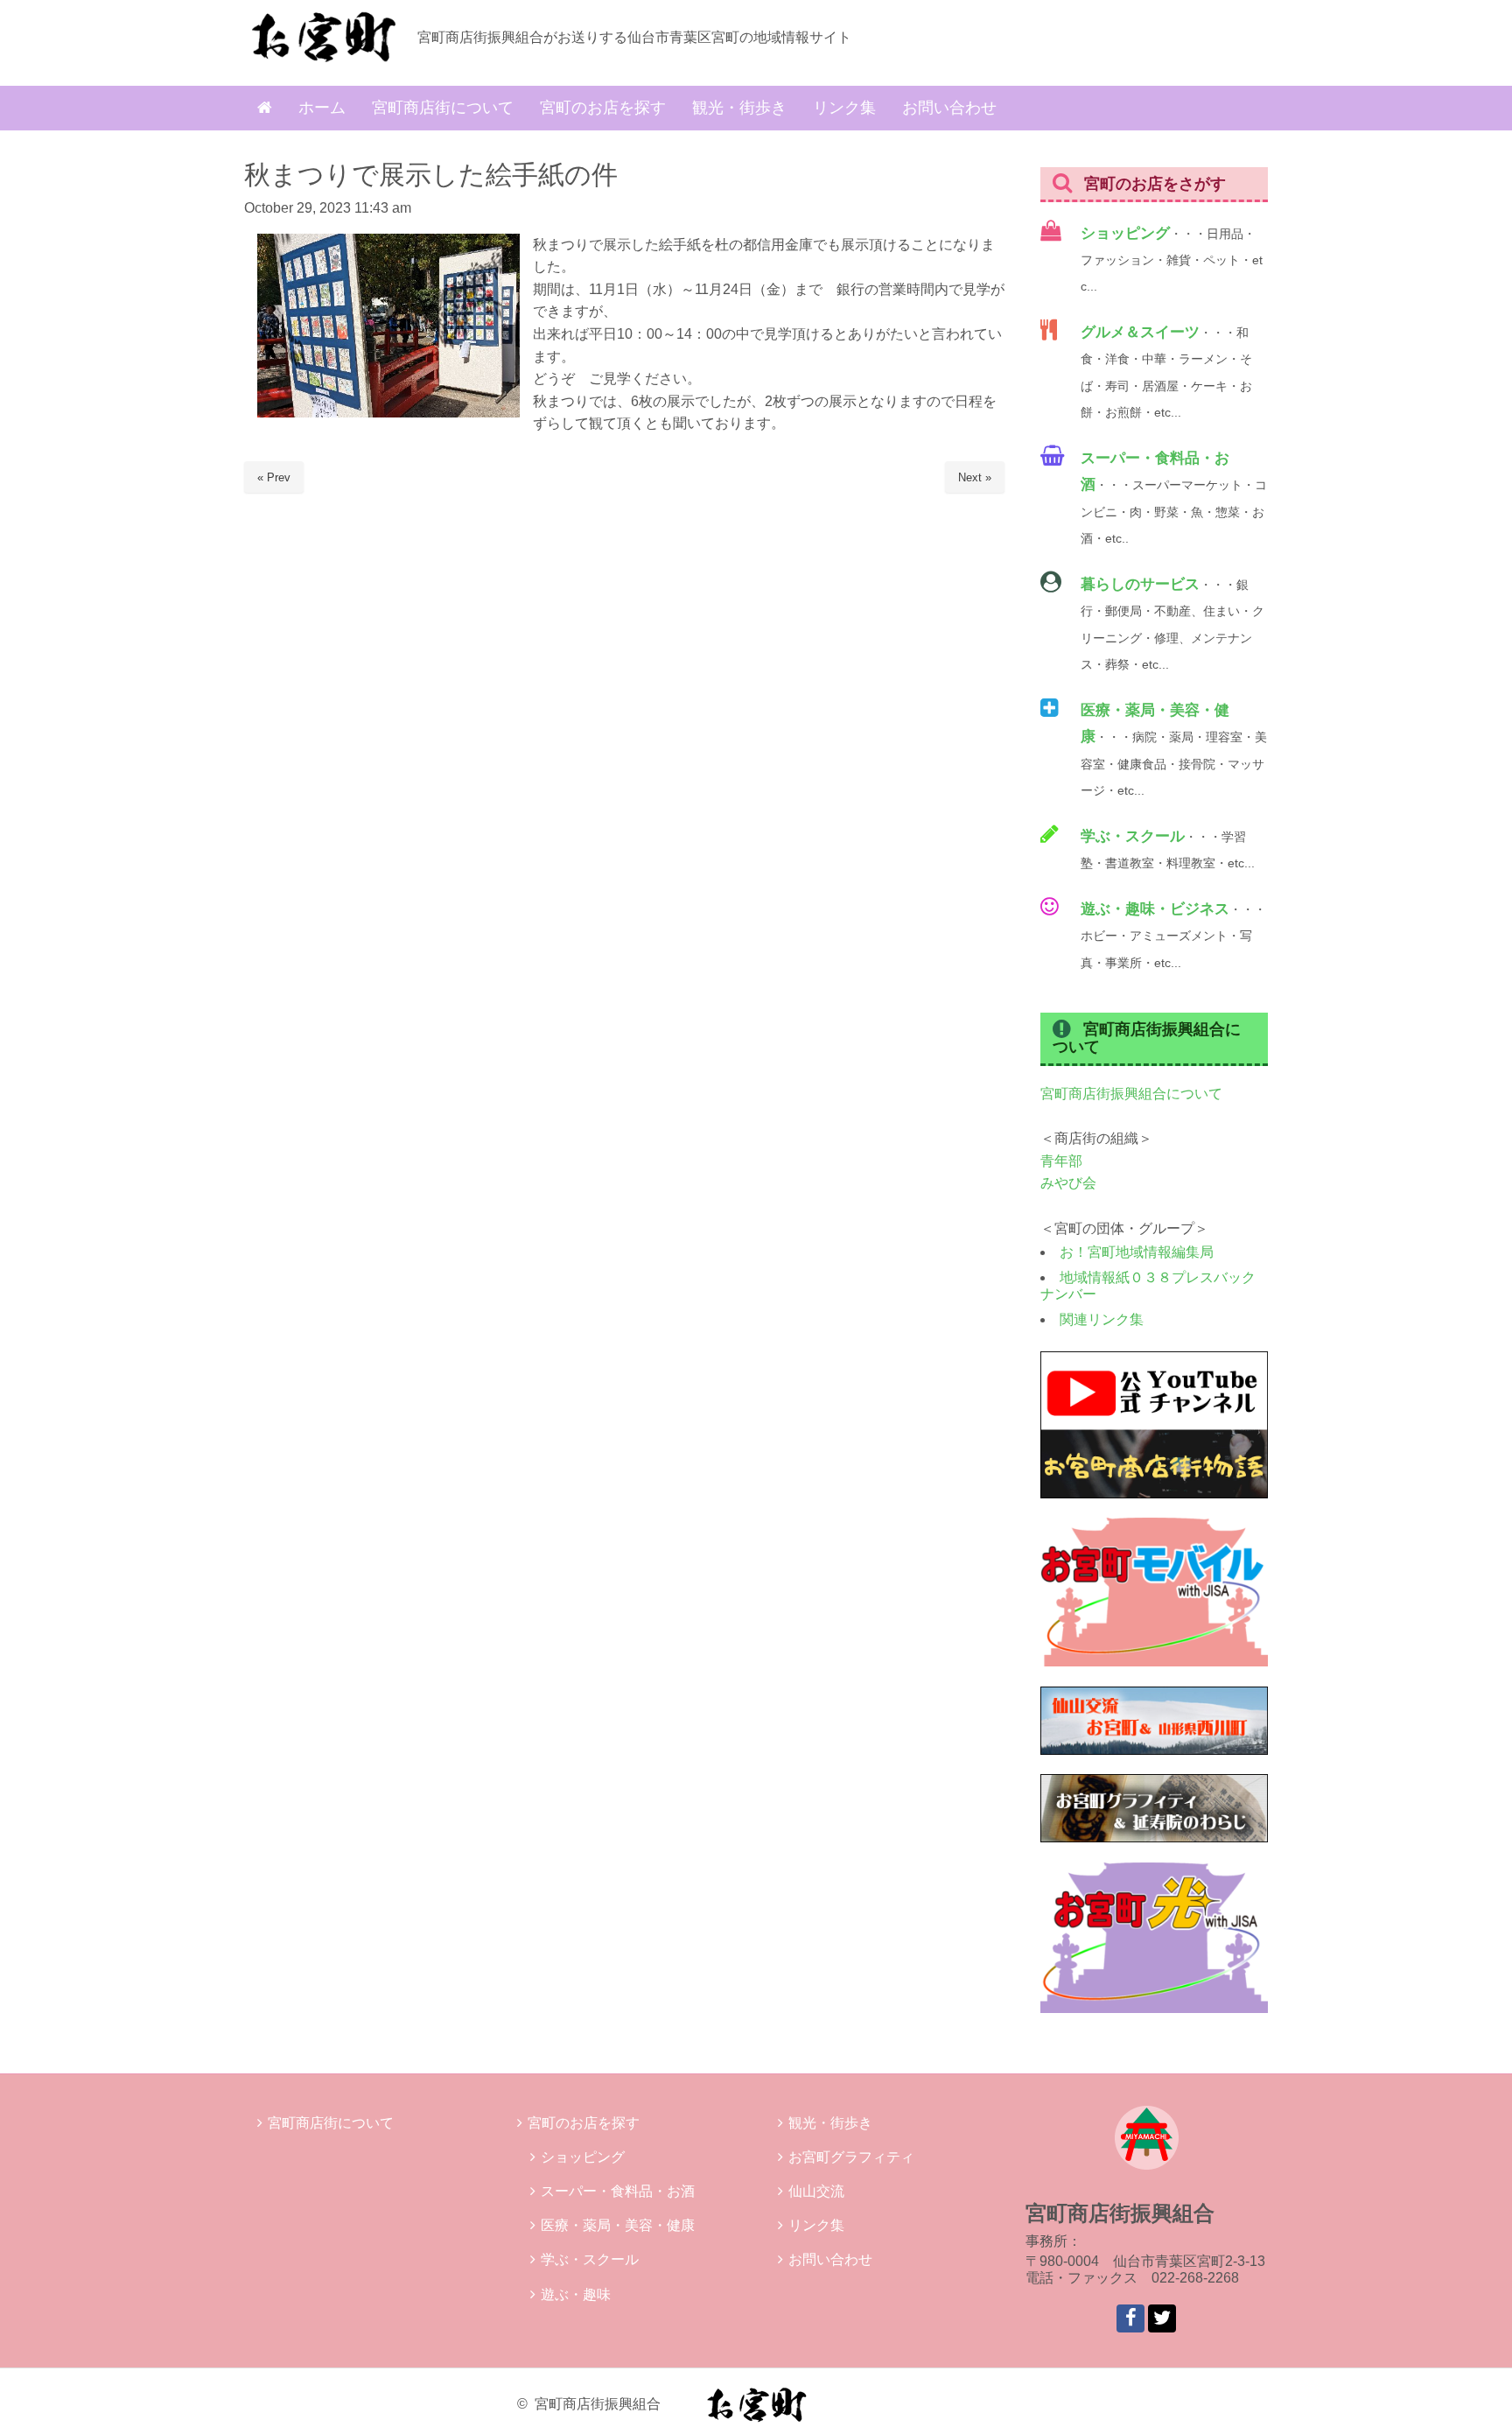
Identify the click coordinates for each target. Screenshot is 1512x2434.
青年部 (1061, 1161)
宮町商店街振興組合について (1131, 1094)
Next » (975, 477)
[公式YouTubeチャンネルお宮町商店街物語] (1154, 1494)
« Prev (274, 477)
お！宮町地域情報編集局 (1137, 1252)
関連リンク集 (1102, 1319)
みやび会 (1068, 1183)
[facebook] (1130, 2318)
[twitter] (1162, 2318)
